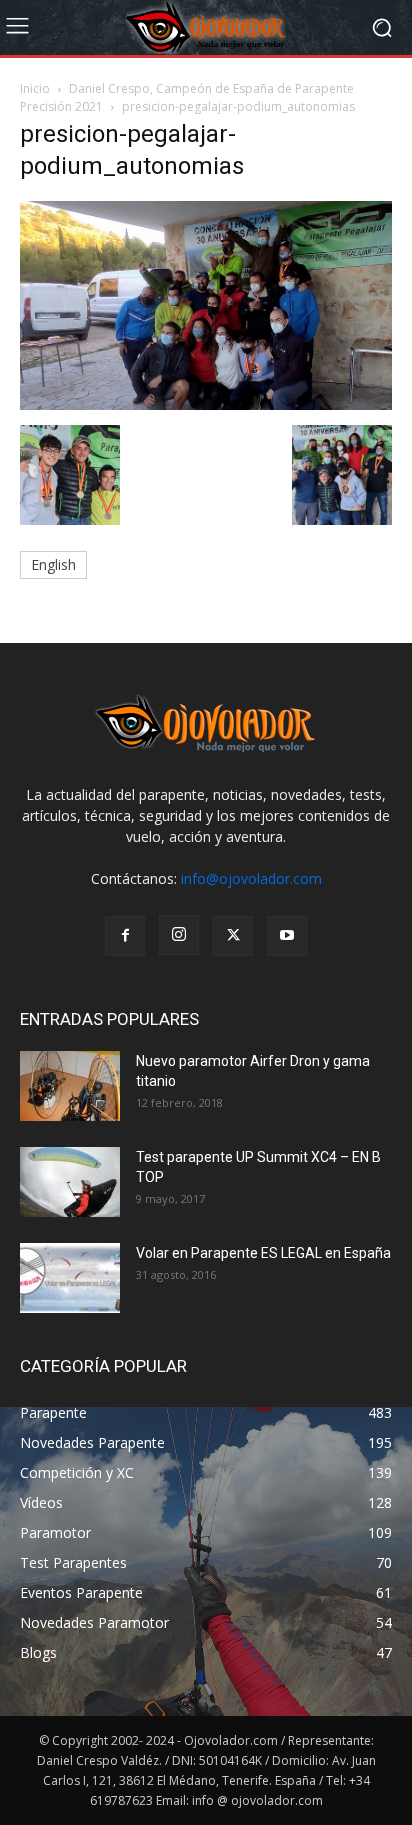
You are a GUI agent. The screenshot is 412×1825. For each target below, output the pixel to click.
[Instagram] (179, 935)
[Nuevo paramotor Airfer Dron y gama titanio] (70, 1086)
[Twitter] (233, 936)
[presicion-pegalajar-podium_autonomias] (206, 404)
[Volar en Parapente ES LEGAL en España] (70, 1278)
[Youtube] (287, 936)
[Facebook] (125, 936)
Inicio (35, 88)
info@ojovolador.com (251, 878)
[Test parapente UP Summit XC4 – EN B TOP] (70, 1182)
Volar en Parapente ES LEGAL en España (263, 1253)
